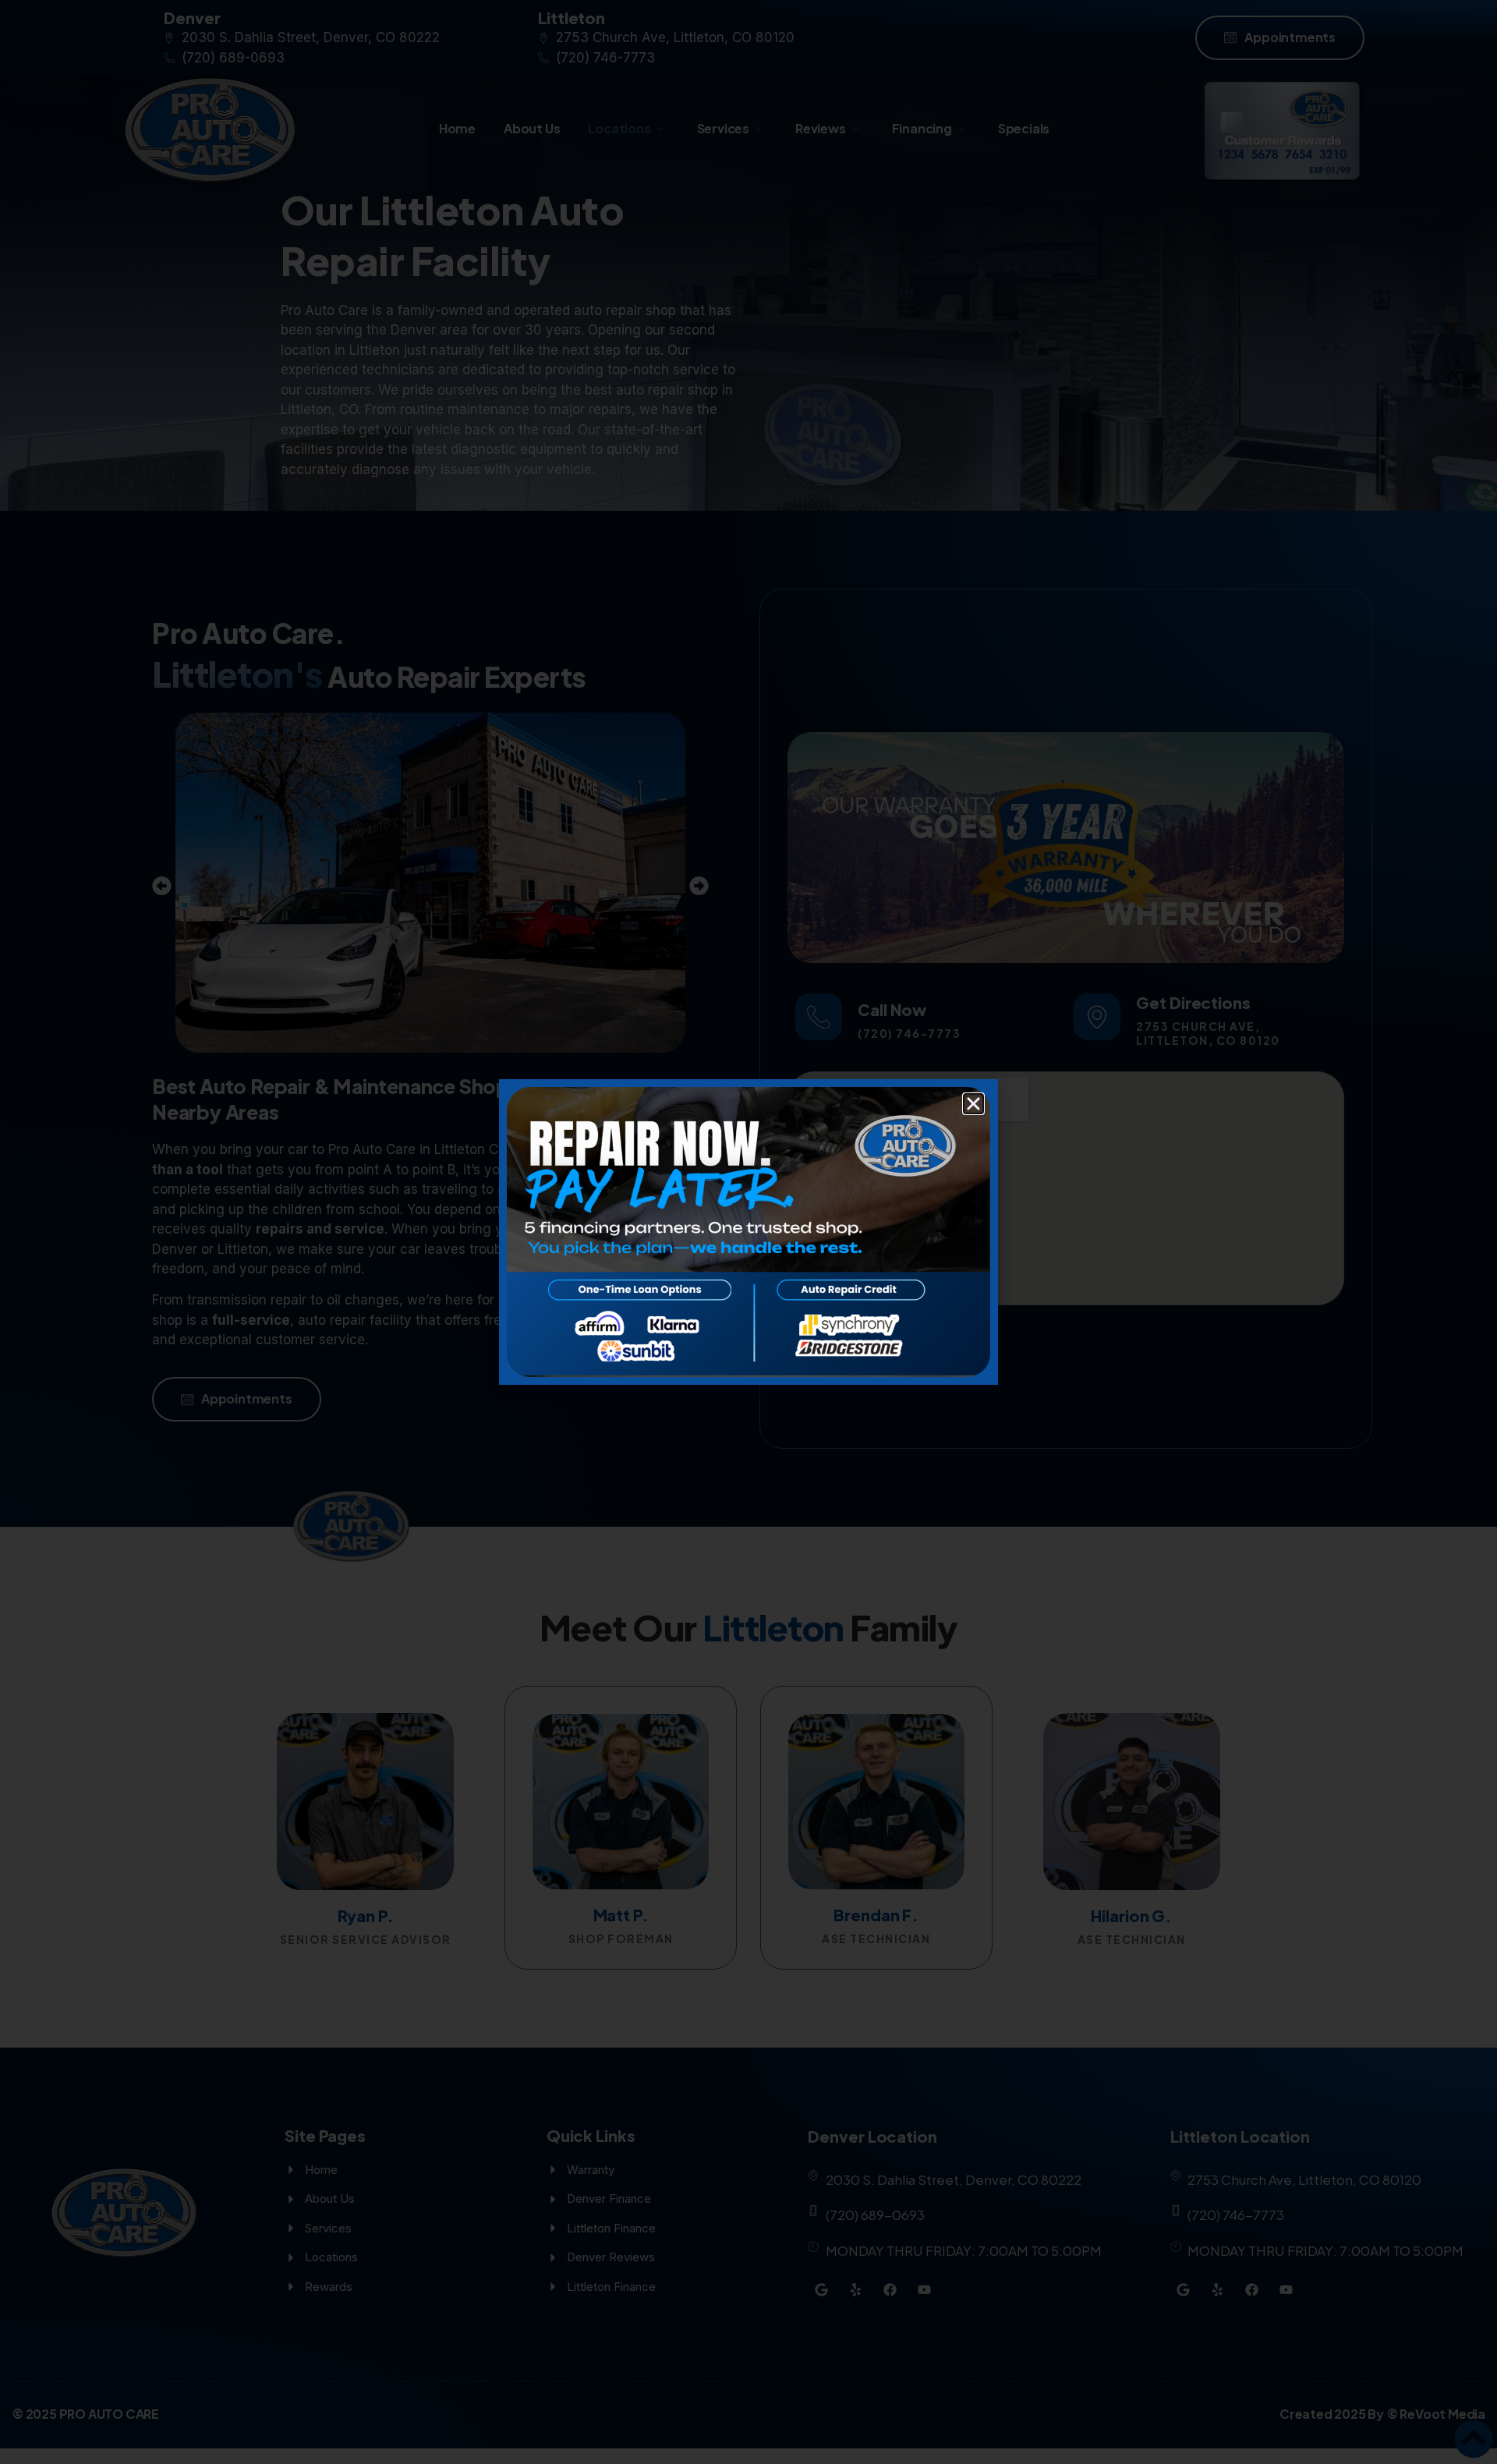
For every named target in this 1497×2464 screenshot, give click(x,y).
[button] (973, 1104)
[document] (748, 1232)
